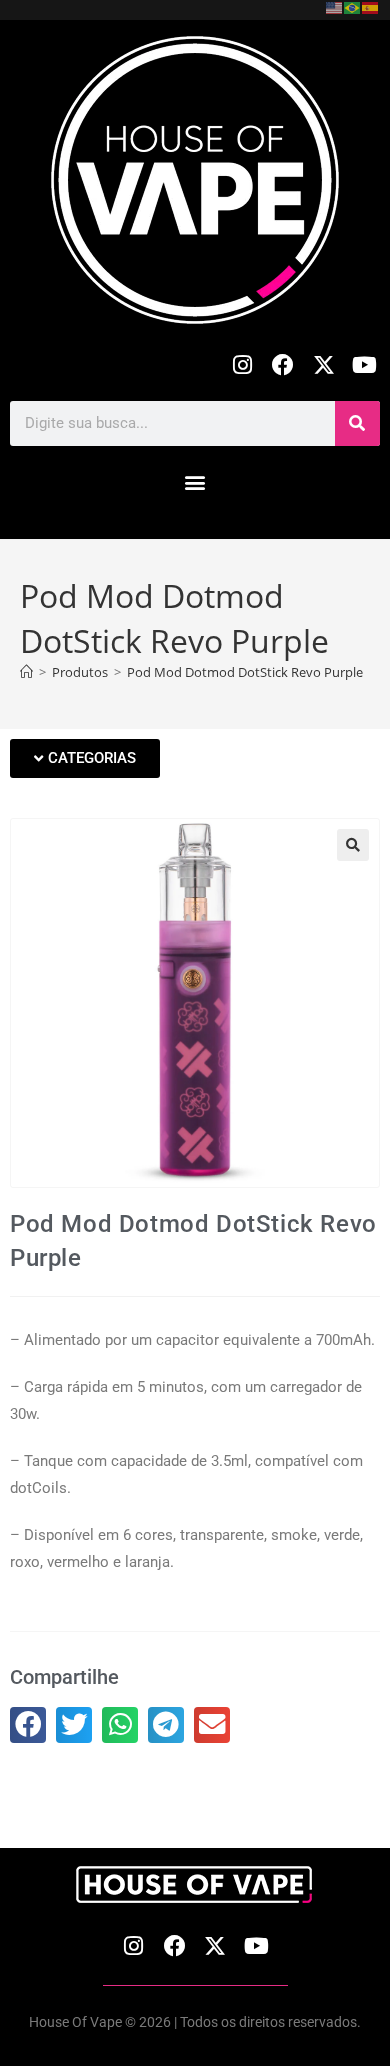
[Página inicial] (26, 672)
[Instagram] (242, 365)
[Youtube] (364, 365)
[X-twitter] (323, 365)
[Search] (357, 423)
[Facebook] (283, 365)
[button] (195, 482)
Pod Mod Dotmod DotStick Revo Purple (245, 672)
